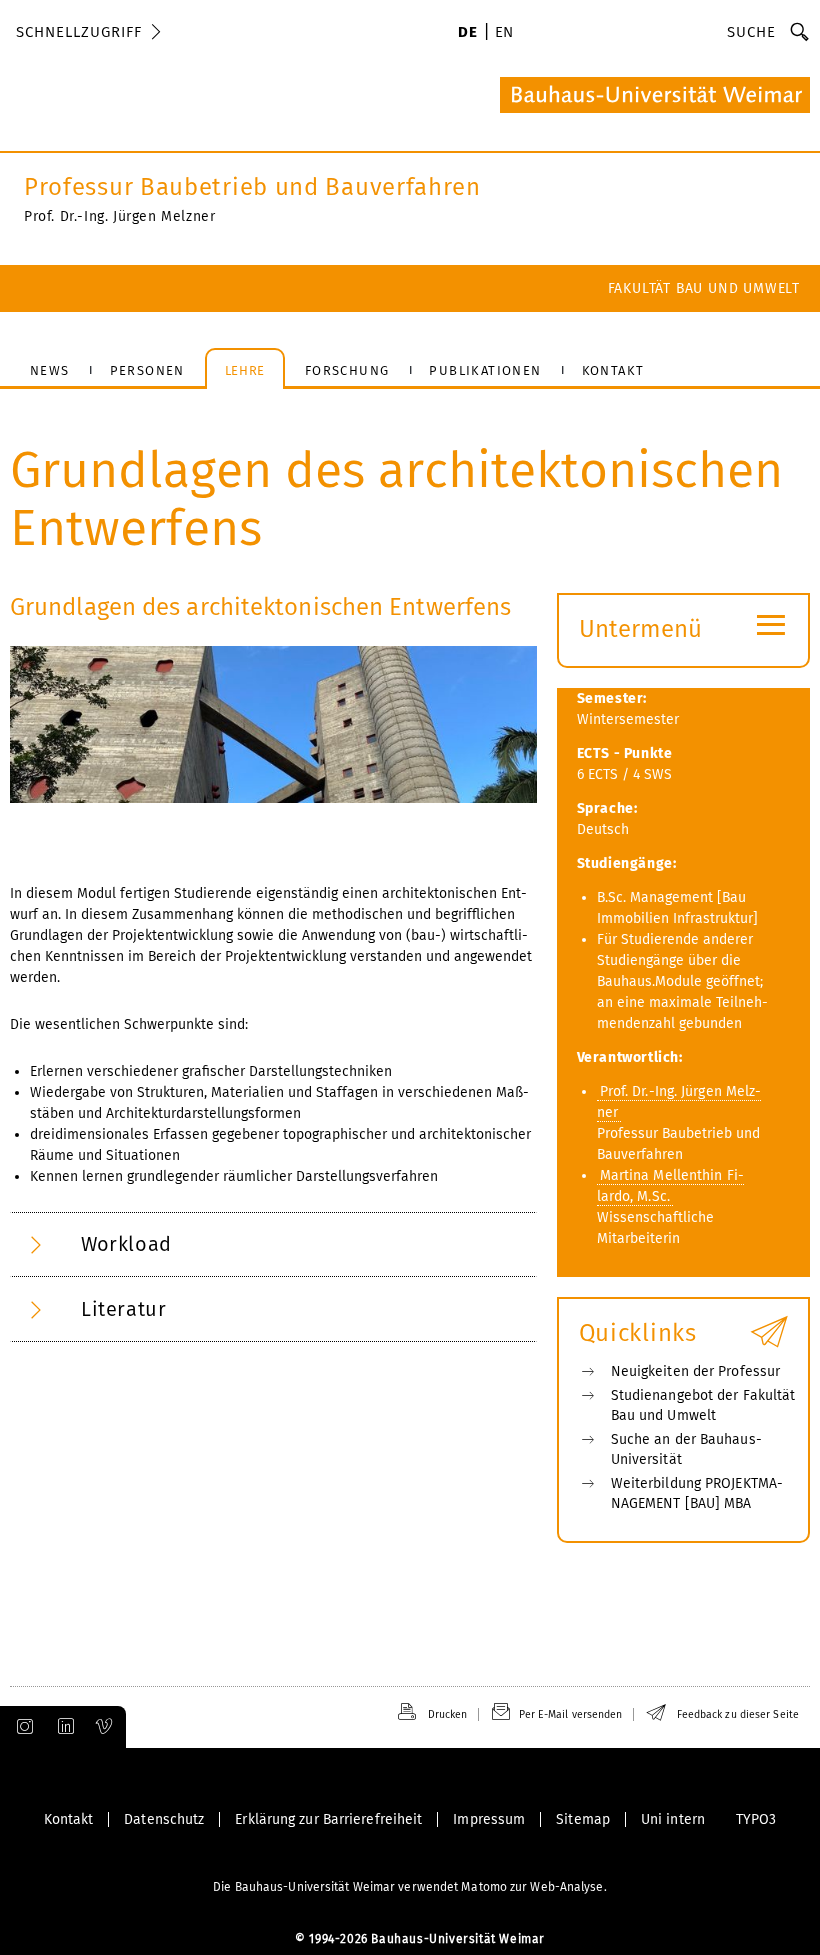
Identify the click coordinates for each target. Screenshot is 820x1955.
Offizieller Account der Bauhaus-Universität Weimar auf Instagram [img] (21, 1727)
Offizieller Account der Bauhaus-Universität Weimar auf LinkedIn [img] (63, 1727)
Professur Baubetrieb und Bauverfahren (252, 187)
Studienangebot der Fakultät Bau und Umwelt (703, 1405)
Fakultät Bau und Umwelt (704, 288)
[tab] (273, 1244)
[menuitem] (467, 34)
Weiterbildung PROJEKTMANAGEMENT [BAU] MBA (697, 1493)
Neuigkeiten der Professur (696, 1371)
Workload (126, 1244)
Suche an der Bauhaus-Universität (686, 1449)
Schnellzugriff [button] (79, 32)
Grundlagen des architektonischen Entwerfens (260, 607)
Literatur (123, 1309)
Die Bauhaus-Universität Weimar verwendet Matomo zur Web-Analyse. (409, 1887)
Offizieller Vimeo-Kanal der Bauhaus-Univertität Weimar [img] (105, 1727)
